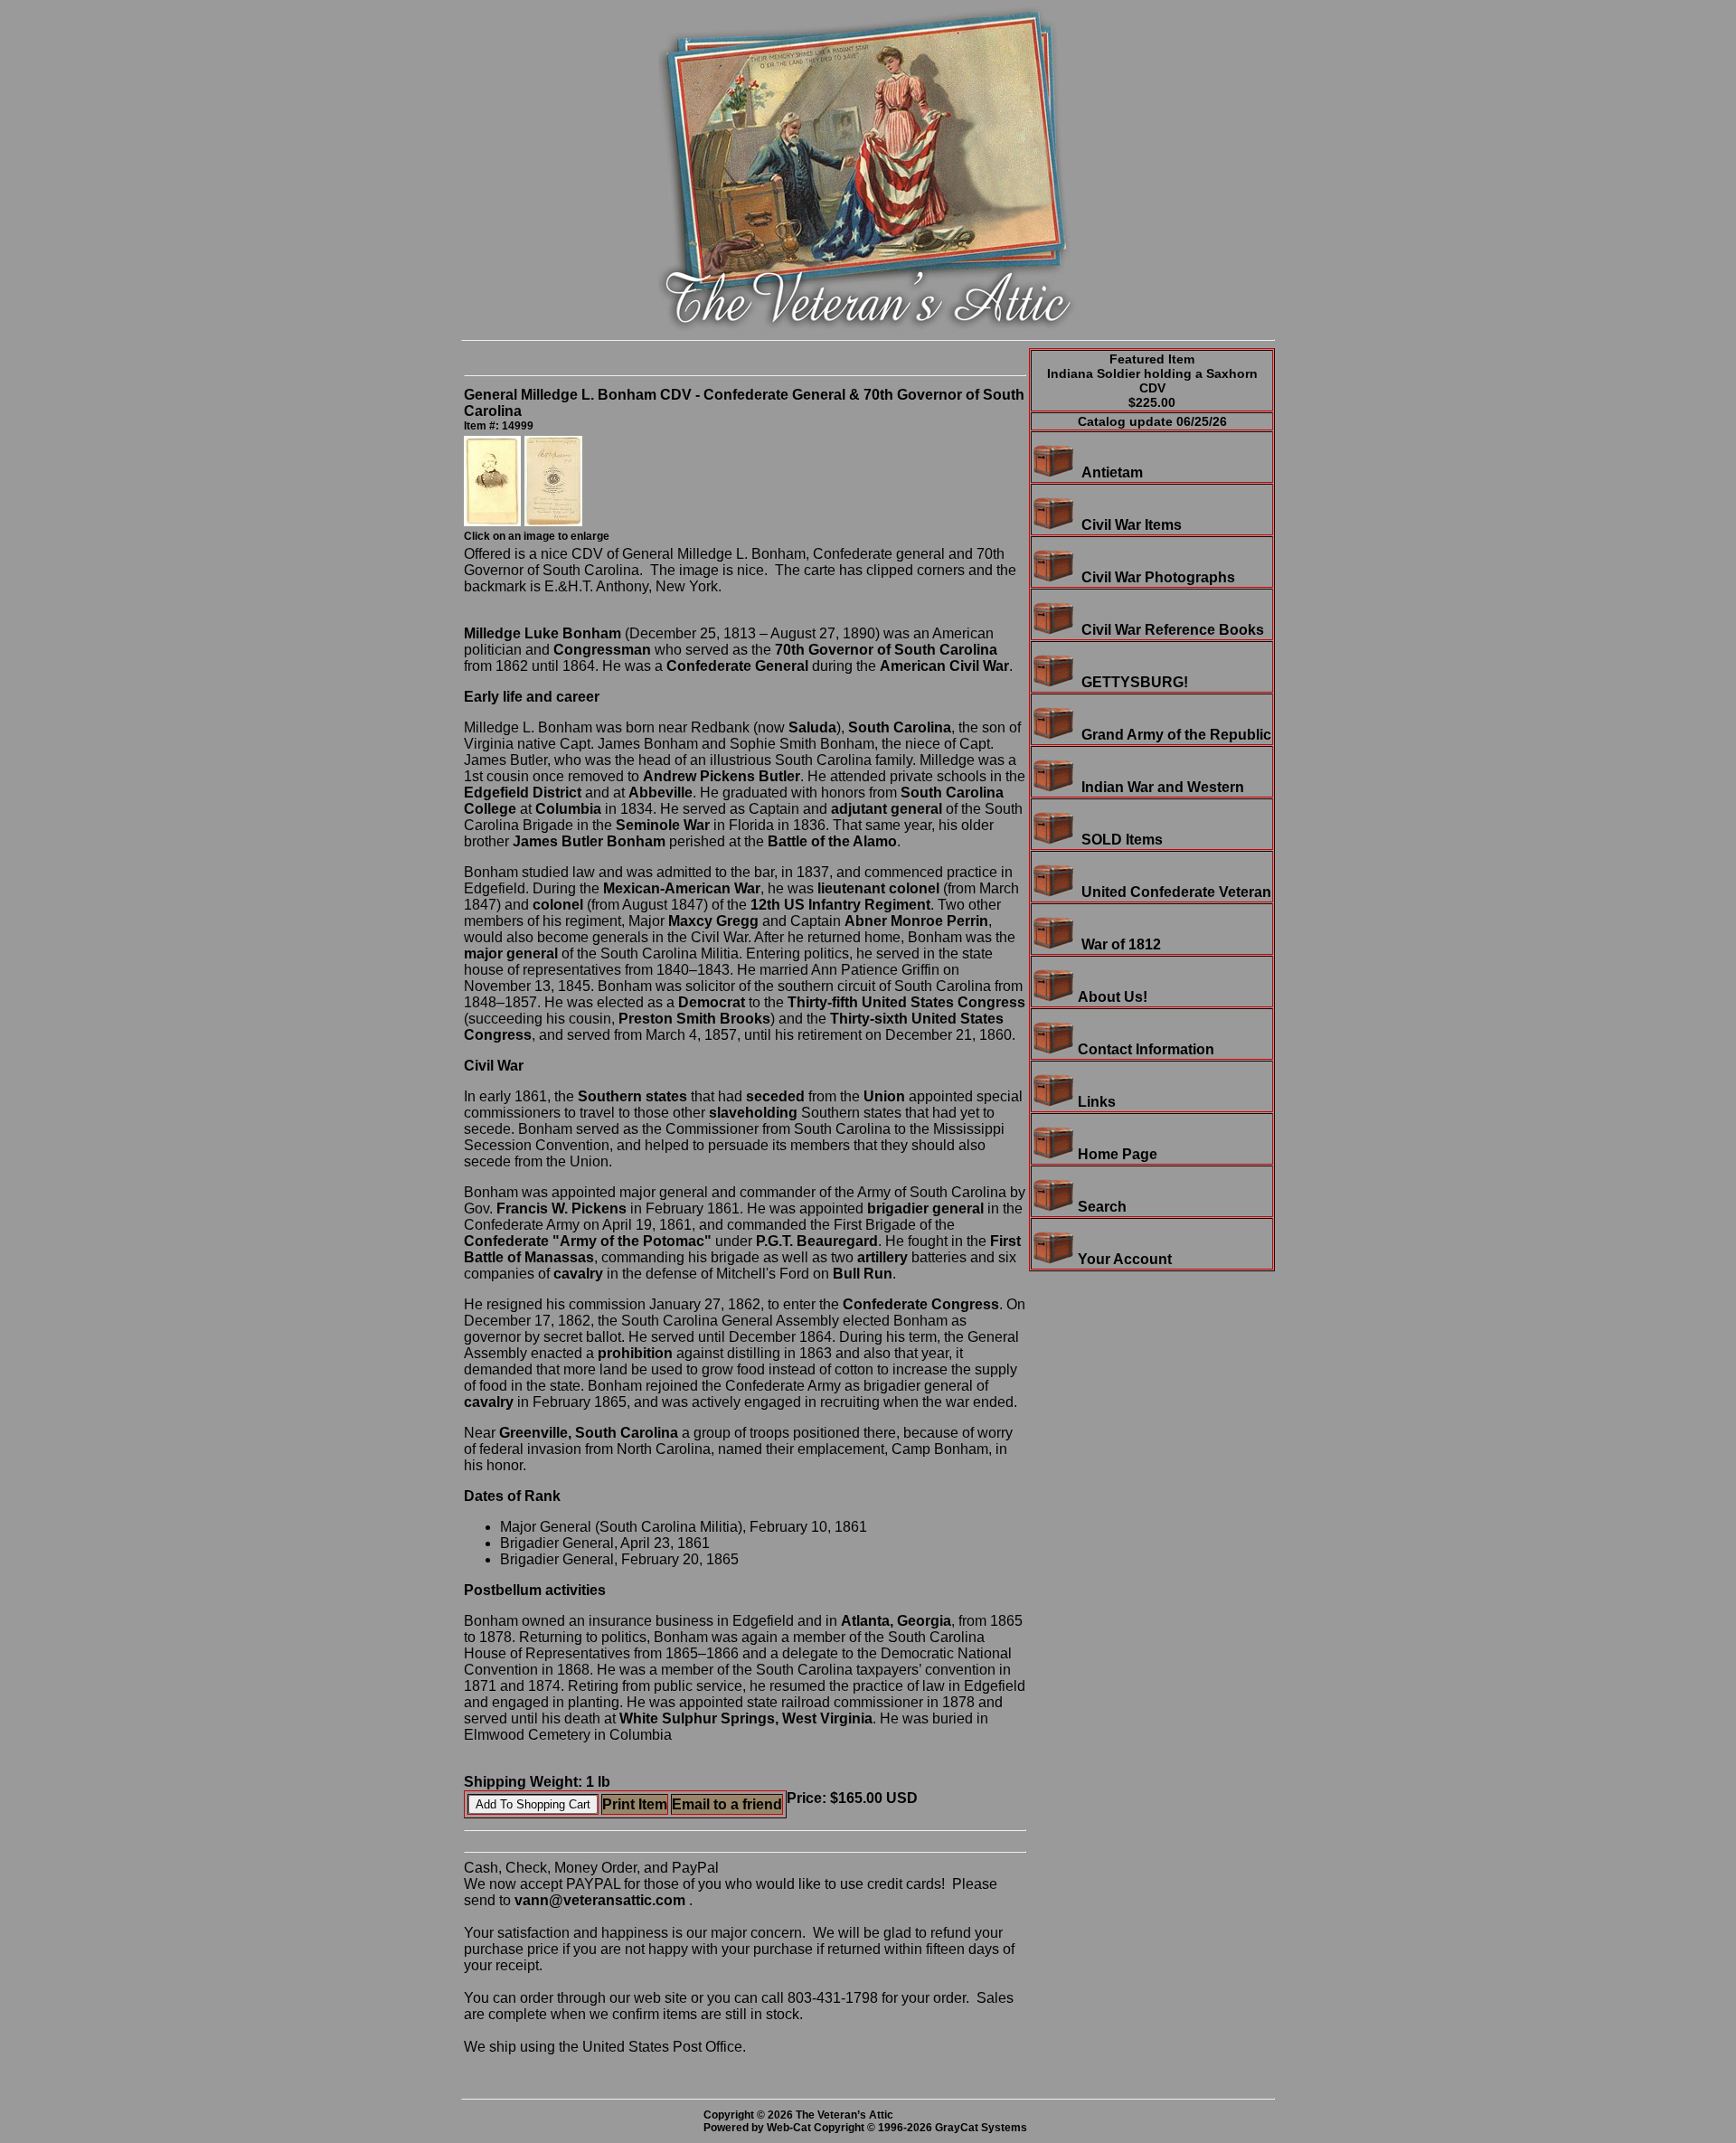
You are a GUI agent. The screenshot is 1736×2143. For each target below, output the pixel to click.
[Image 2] (553, 521)
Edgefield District (523, 793)
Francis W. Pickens (561, 1208)
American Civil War (944, 666)
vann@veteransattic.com (600, 1900)
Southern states (632, 1096)
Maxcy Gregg (713, 921)
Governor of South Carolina (903, 650)
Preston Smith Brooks (694, 1019)
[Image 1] (494, 521)
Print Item (635, 1804)
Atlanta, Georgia (896, 1621)
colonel (558, 905)
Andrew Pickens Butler (722, 776)
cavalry (578, 1274)
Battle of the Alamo (832, 841)
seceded (775, 1096)
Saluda (812, 727)
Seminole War (663, 825)
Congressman (602, 650)
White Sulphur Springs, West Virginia (746, 1718)
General (782, 666)
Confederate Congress (921, 1304)
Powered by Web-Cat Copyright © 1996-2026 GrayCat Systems (868, 2128)
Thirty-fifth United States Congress (906, 1002)
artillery (882, 1257)
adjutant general (887, 809)
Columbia (568, 809)
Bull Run (863, 1274)
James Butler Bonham (589, 841)
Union (884, 1096)
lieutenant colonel (878, 888)
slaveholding (753, 1113)
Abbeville (660, 793)
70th (790, 650)
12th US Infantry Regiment (840, 905)
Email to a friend (727, 1804)
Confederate (709, 666)
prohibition (635, 1353)
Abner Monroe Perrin (916, 921)
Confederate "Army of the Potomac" (588, 1241)
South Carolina (900, 727)
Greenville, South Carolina (589, 1433)
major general (511, 953)
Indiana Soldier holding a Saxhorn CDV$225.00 (1152, 388)
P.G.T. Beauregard (817, 1241)
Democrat (712, 1002)
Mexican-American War (682, 888)
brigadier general (925, 1208)
